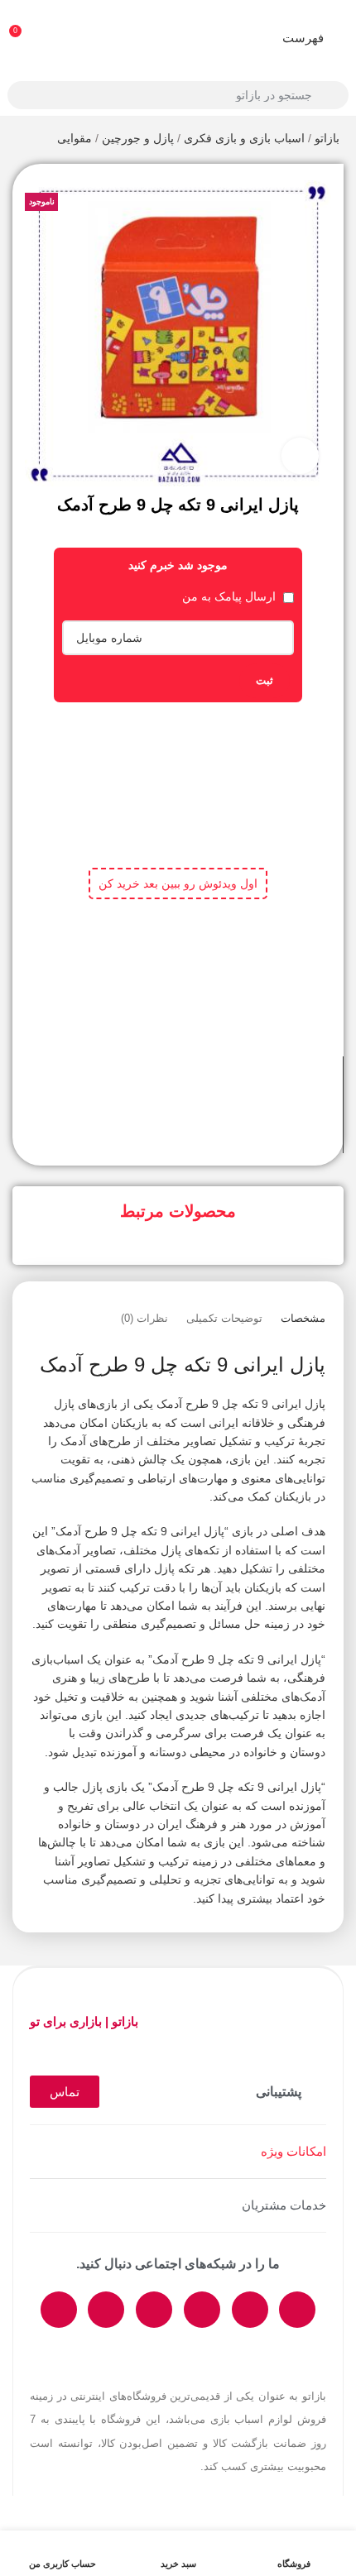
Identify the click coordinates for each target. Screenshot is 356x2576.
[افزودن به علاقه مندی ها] (163, 1085)
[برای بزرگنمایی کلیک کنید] (300, 456)
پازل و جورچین (138, 138)
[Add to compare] (193, 1085)
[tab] (303, 1319)
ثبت (265, 680)
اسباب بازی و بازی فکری (244, 138)
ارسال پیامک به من (231, 596)
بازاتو (327, 138)
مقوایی (75, 138)
